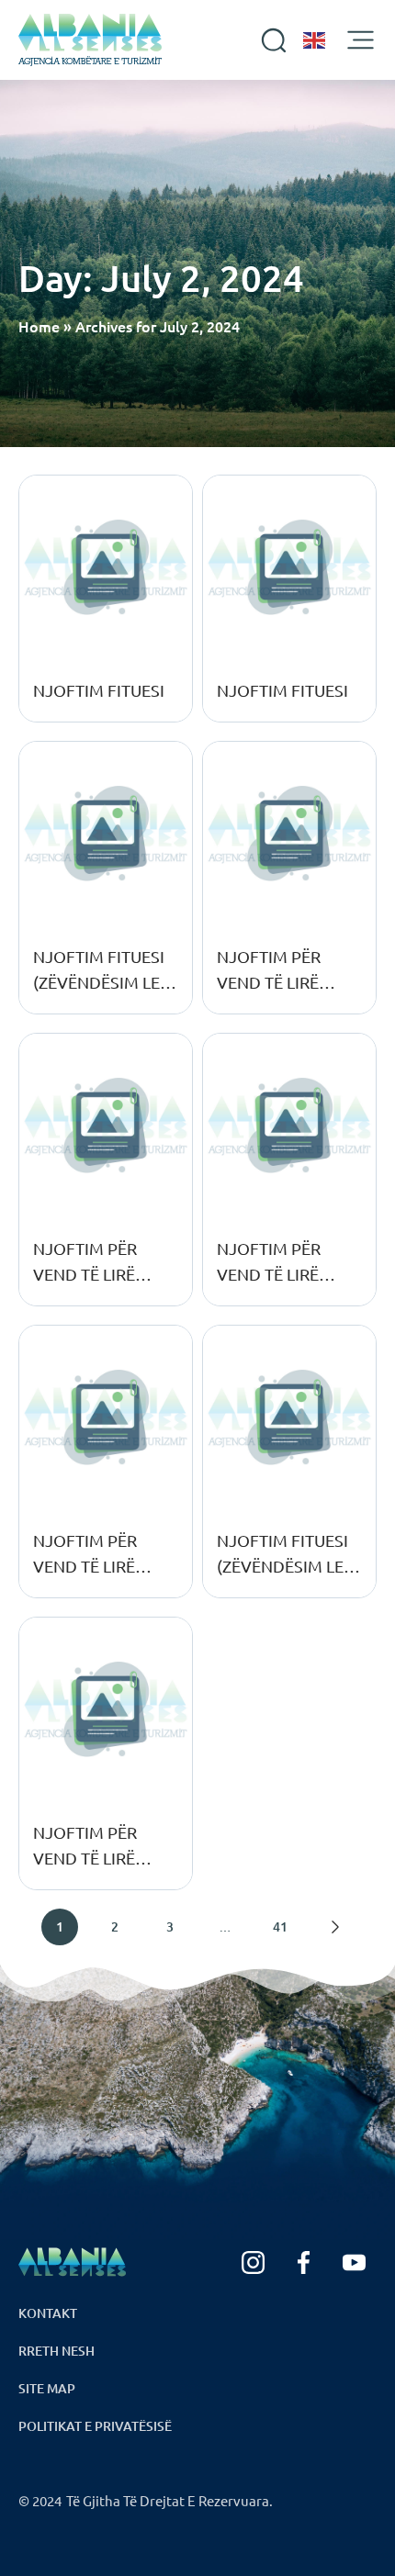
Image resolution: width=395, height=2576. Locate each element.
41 (280, 1926)
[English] (315, 40)
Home (39, 326)
